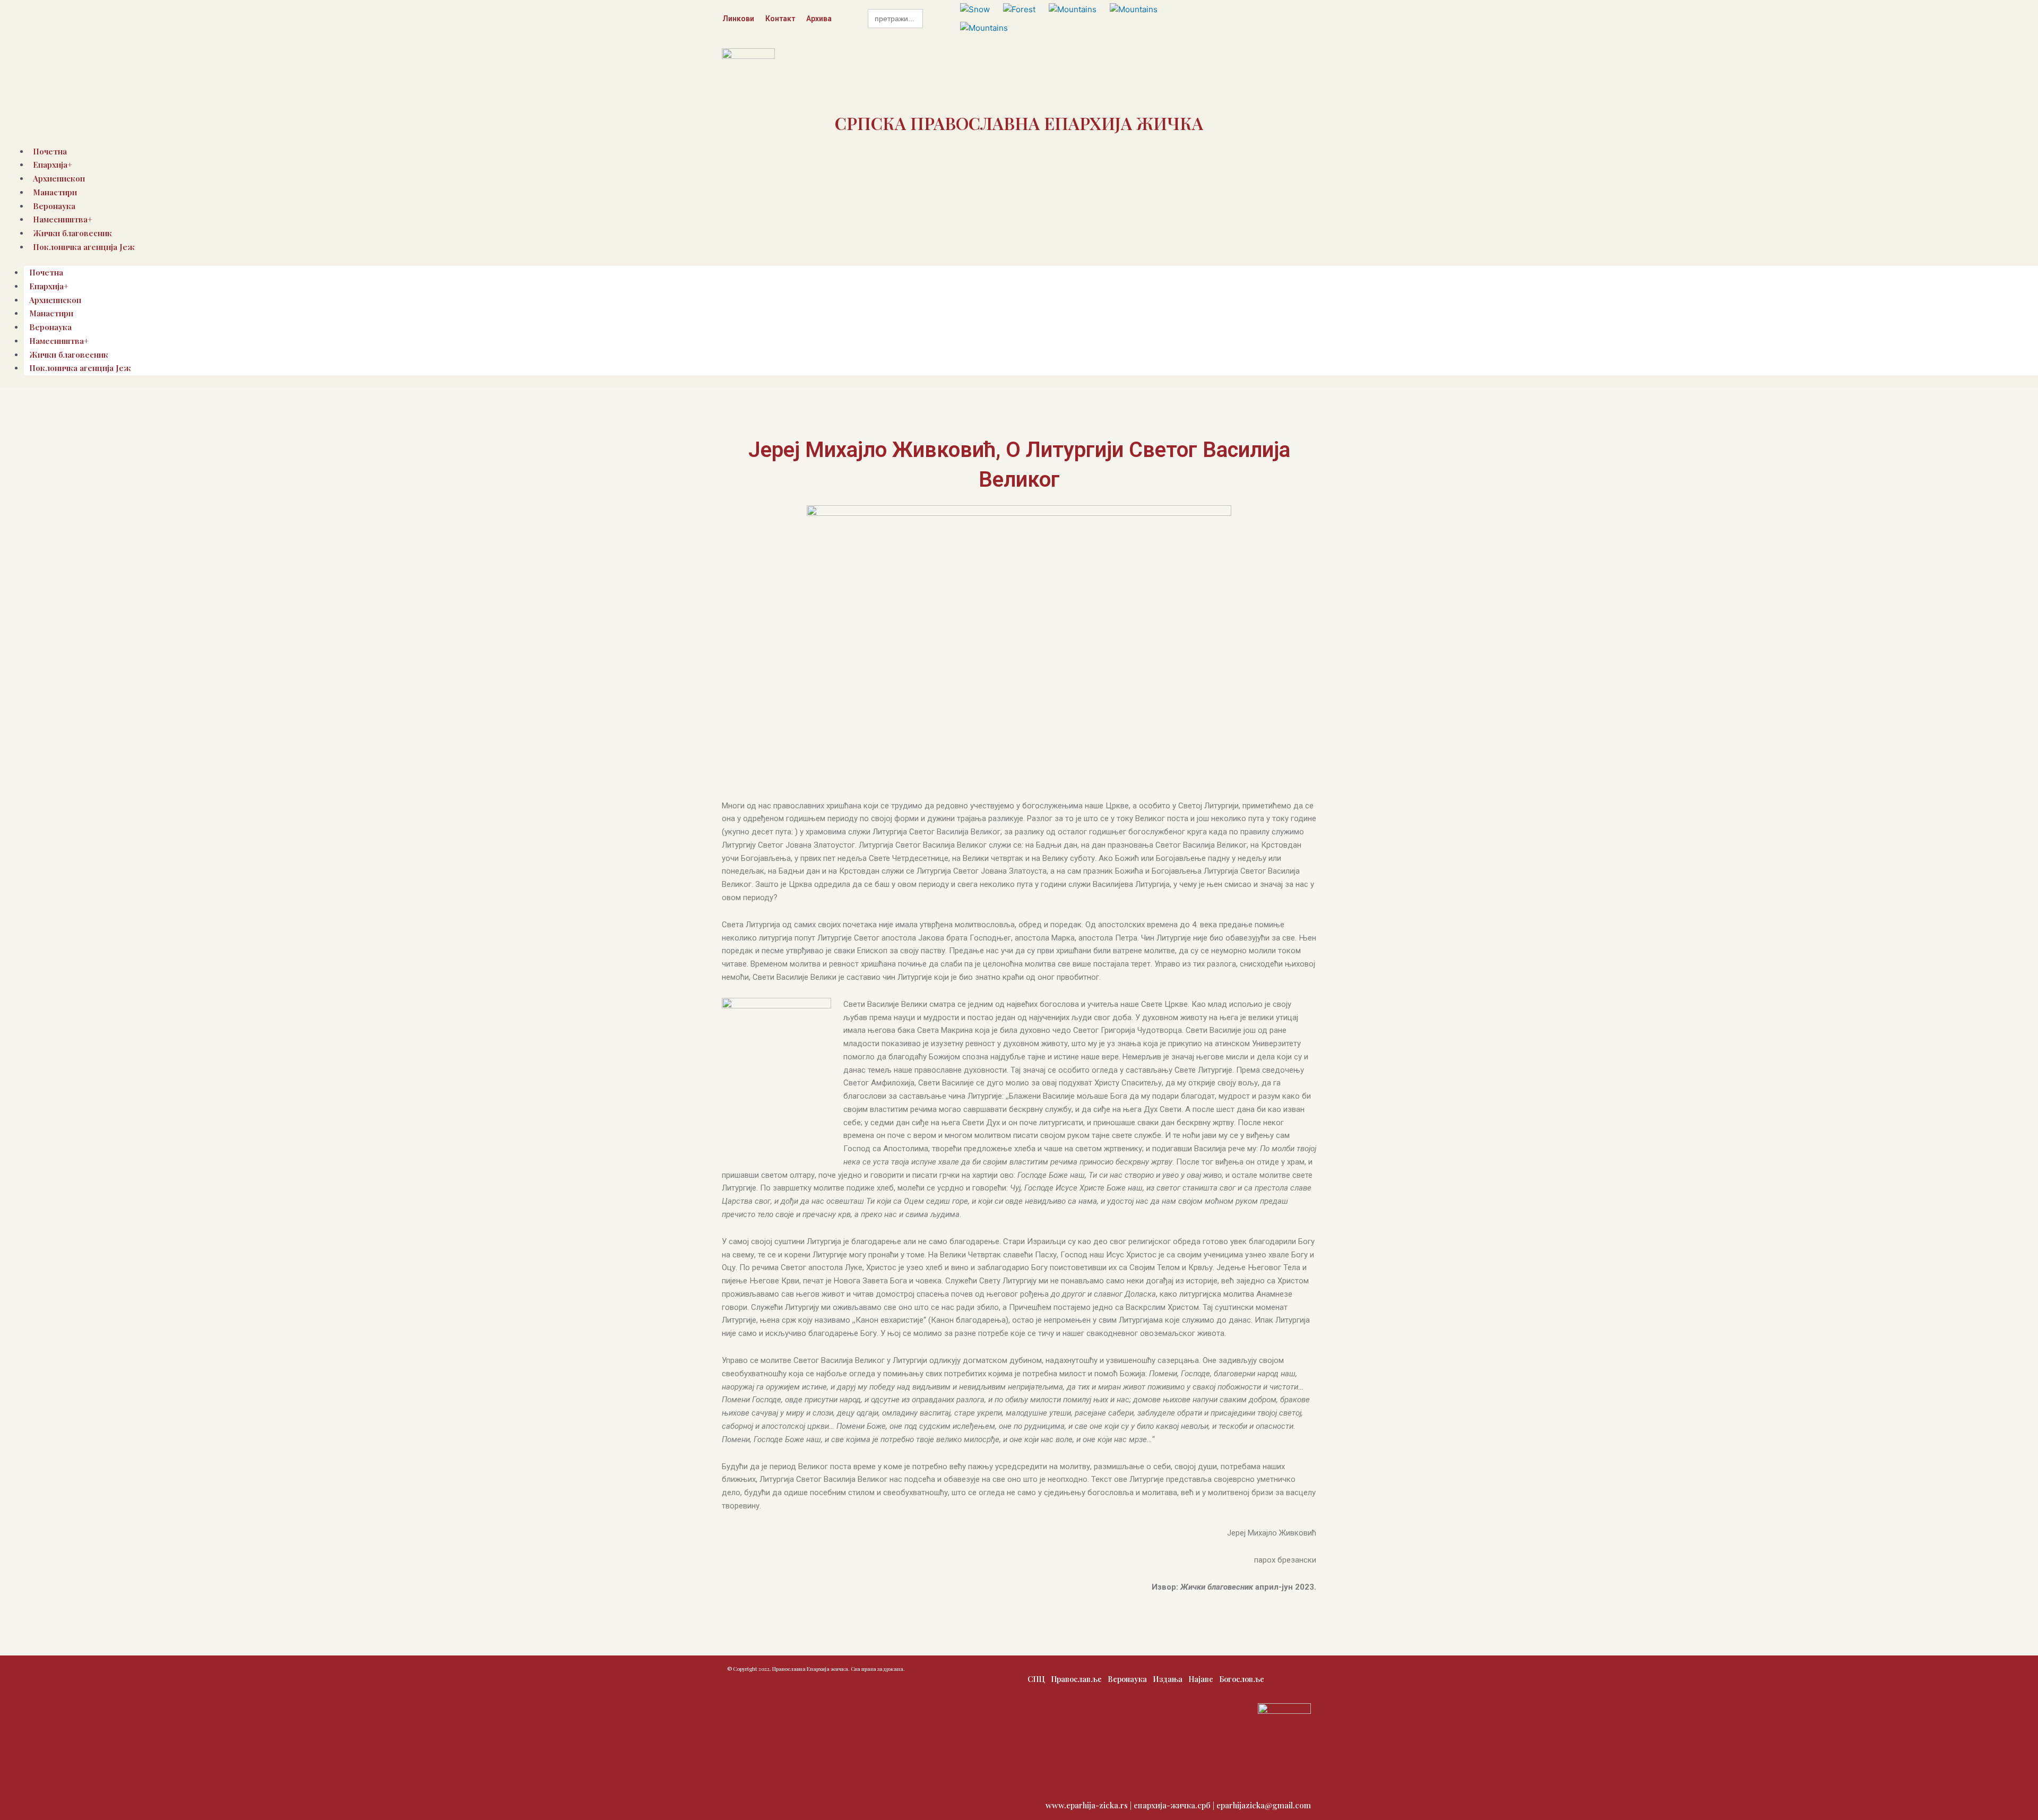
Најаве (1201, 1679)
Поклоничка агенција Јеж (84, 247)
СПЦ (1036, 1679)
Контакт (780, 19)
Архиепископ (55, 300)
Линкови (738, 19)
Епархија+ (49, 286)
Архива (819, 19)
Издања (1168, 1679)
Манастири (55, 192)
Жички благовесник (69, 355)
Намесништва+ (59, 341)
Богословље (1242, 1679)
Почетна (46, 272)
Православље (1076, 1679)
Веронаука (50, 327)
